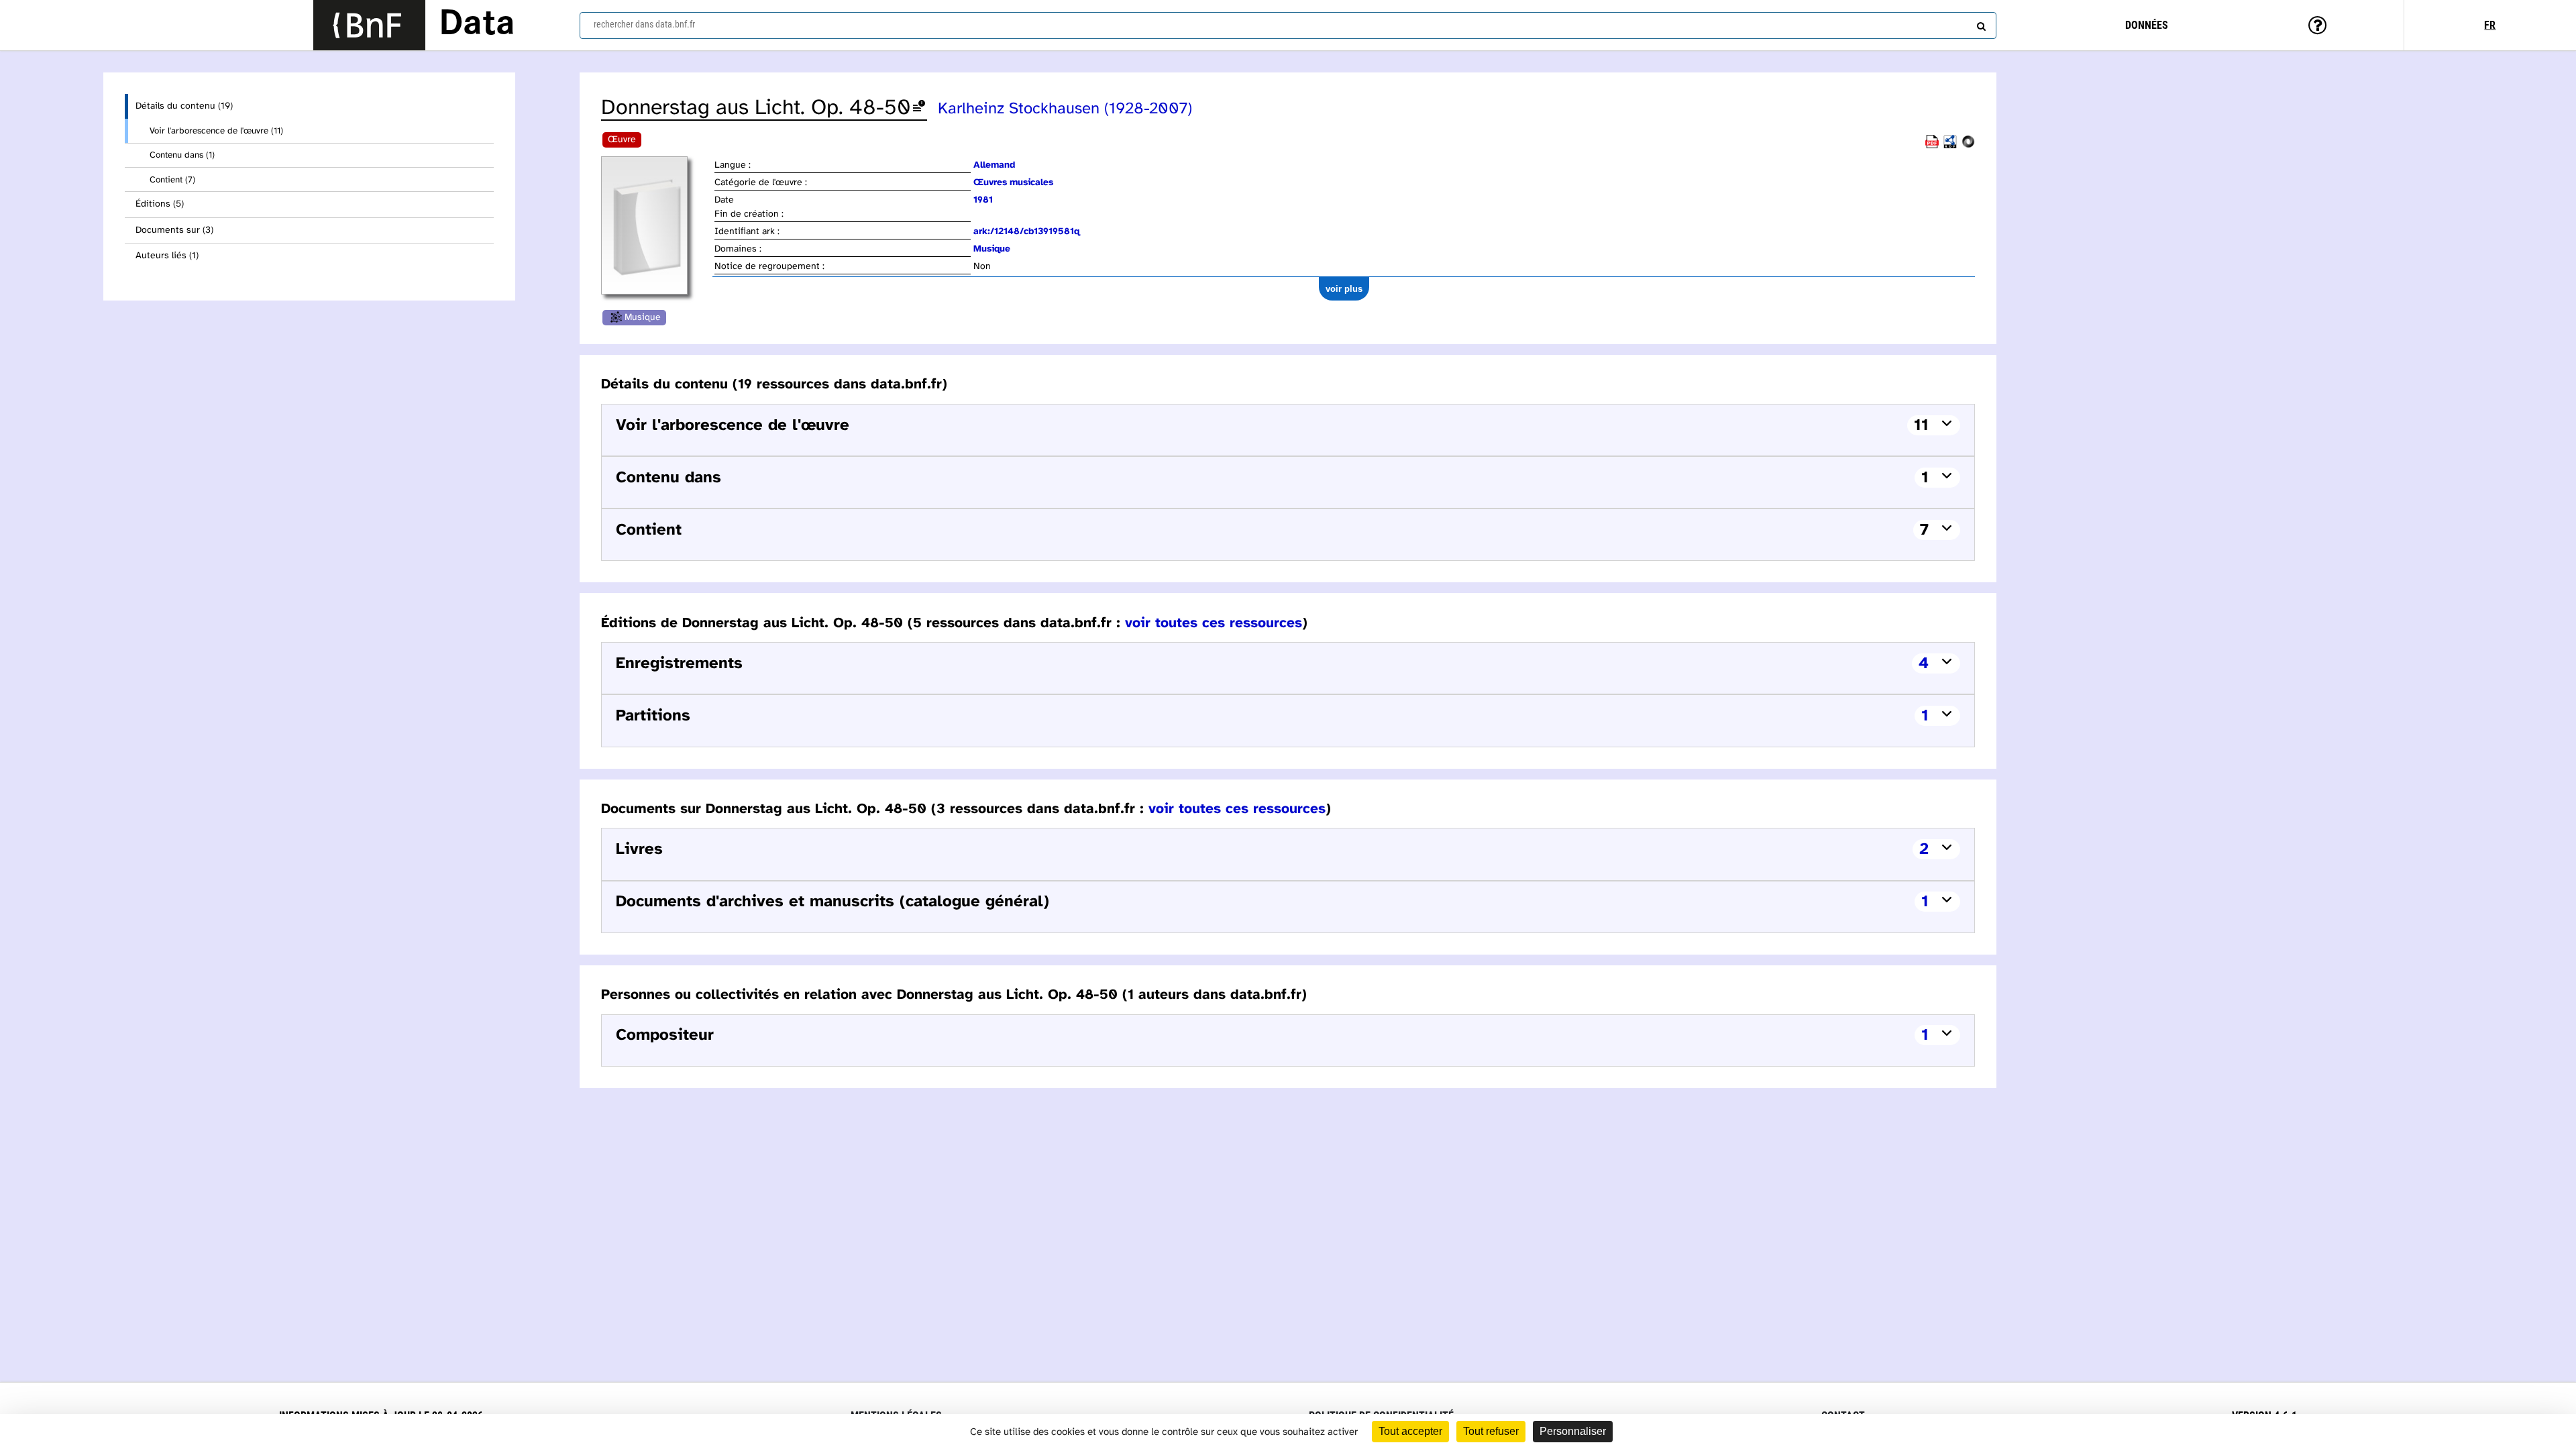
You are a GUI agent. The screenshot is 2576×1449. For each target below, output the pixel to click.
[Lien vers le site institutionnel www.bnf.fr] (369, 25)
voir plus (1344, 289)
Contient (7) (172, 180)
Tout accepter (1410, 1431)
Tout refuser (1491, 1431)
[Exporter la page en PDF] (1932, 146)
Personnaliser (1573, 1431)
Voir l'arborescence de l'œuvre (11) (216, 131)
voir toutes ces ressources (1214, 623)
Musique (643, 318)
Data (477, 25)
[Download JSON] (1968, 146)
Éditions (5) (160, 204)
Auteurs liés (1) (167, 256)
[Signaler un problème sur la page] (919, 108)
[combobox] (1288, 25)
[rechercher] (1980, 23)
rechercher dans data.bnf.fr (644, 24)
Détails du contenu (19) (184, 106)
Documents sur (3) (174, 230)
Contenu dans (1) (182, 155)
